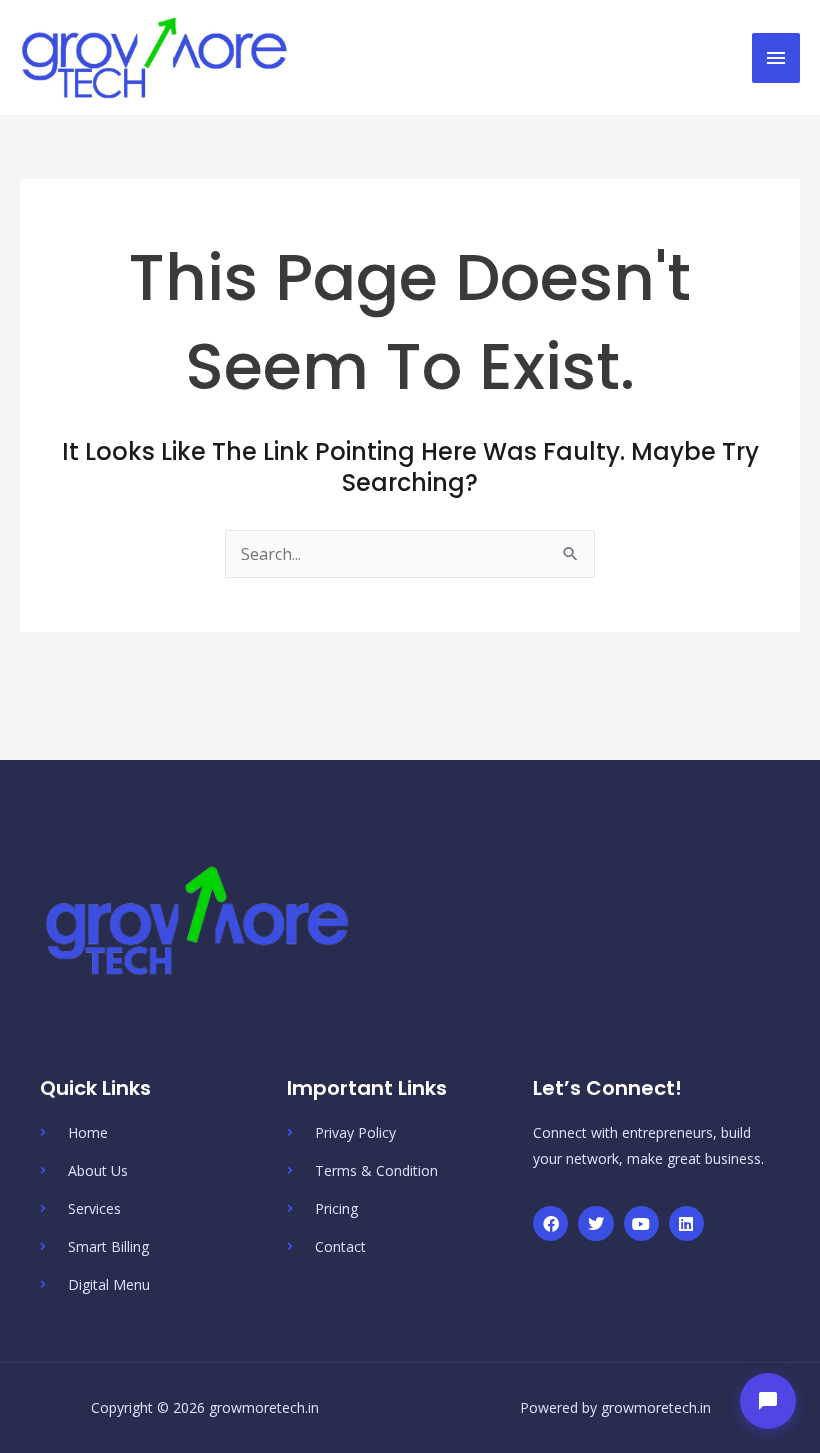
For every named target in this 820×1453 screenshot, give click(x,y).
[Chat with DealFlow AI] (768, 1401)
